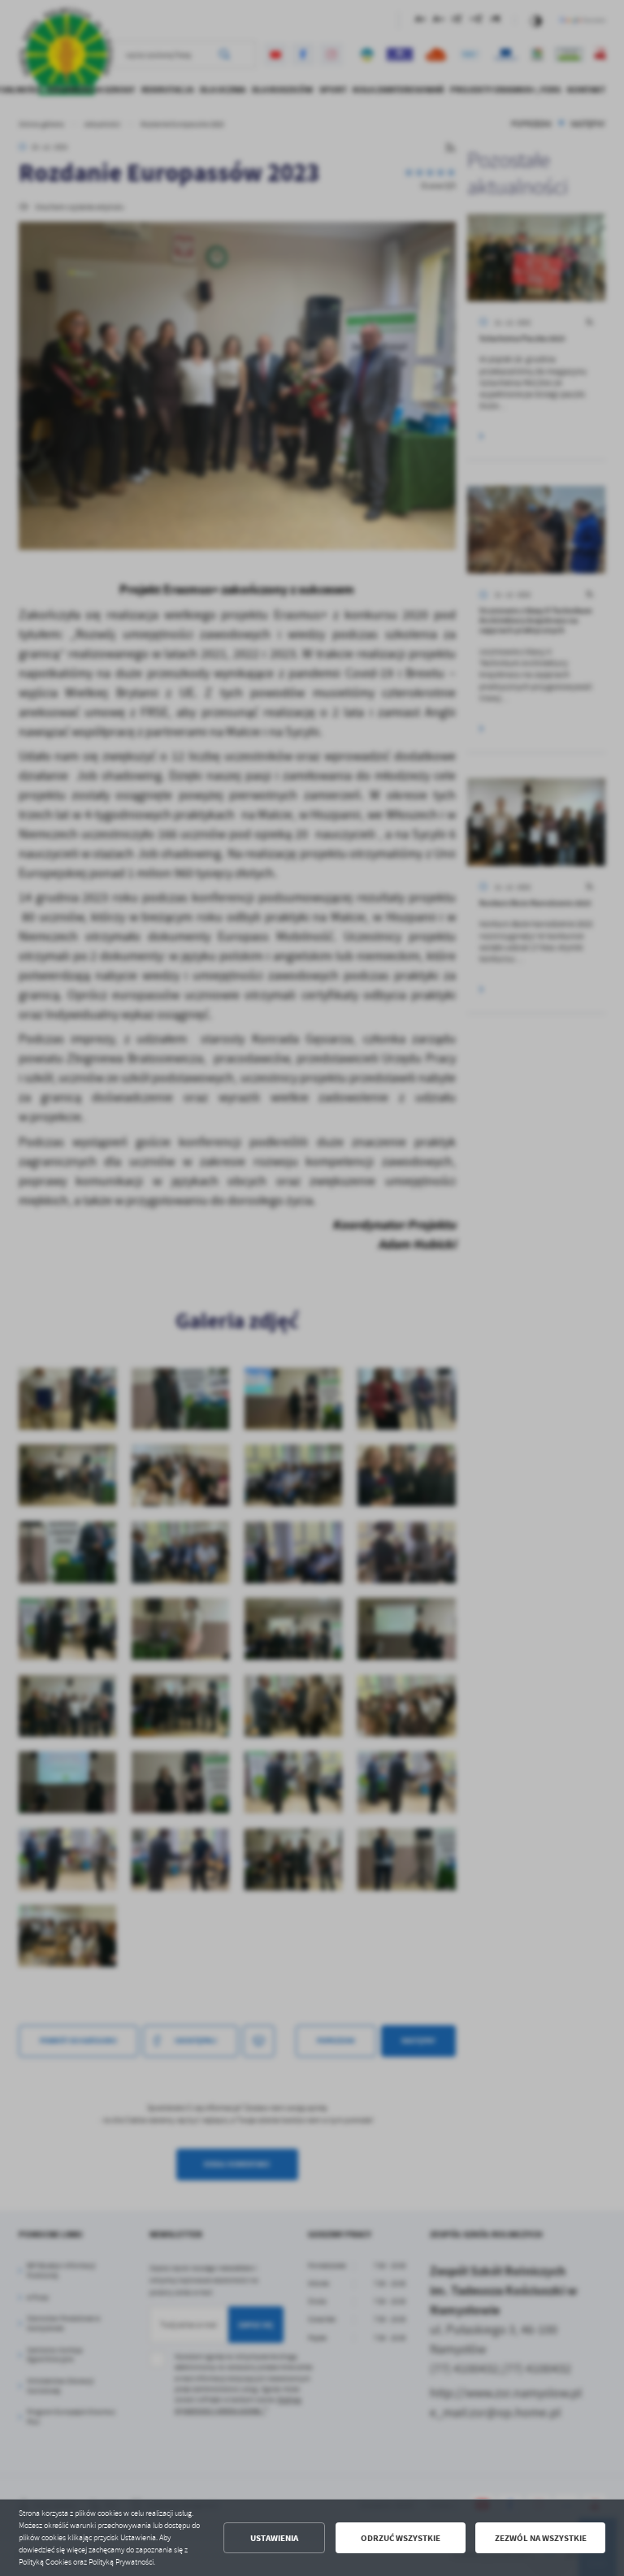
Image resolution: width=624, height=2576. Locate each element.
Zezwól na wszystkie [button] (541, 2538)
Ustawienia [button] (274, 2538)
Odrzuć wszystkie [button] (401, 2538)
